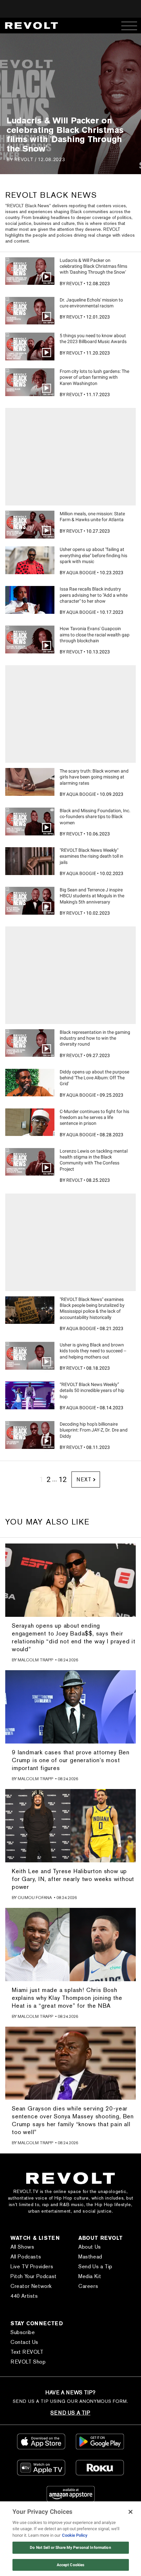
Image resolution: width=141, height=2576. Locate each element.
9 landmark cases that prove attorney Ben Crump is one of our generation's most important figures (71, 1760)
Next (84, 1480)
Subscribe (23, 2332)
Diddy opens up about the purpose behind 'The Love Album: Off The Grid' (94, 1078)
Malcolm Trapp (35, 1660)
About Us (90, 2247)
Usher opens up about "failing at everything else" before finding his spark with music (93, 555)
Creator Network (31, 2286)
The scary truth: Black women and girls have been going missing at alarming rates (94, 777)
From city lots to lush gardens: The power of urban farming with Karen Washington (94, 377)
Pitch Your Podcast (34, 2276)
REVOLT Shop (28, 2362)
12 (63, 1480)
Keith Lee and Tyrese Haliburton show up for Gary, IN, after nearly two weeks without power (73, 1879)
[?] (30, 560)
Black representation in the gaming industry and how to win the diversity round (95, 1038)
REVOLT (24, 159)
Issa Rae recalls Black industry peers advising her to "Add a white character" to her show (94, 595)
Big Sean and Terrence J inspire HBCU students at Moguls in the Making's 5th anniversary (92, 896)
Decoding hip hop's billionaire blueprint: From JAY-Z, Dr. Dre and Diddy (94, 1430)
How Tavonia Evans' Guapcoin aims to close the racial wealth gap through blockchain (95, 634)
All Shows (22, 2247)
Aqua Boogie (81, 573)
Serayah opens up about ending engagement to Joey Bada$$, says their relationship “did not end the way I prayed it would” (74, 1637)
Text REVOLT (27, 2352)
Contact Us (24, 2342)
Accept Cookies (71, 2565)
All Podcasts (26, 2257)
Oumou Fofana (35, 1898)
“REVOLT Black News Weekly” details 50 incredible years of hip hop (92, 1390)
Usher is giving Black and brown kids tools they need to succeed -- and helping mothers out (93, 1351)
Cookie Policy (75, 2535)
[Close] (131, 2512)
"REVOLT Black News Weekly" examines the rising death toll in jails (91, 856)
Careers (88, 2286)
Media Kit (90, 2276)
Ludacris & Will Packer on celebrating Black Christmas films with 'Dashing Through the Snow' (93, 266)
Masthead (90, 2257)
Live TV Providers (32, 2266)
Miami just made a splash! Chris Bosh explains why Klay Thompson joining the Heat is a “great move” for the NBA (67, 1998)
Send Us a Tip (95, 2266)
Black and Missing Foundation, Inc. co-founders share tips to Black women (95, 816)
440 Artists (24, 2296)
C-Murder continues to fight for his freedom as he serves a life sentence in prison (94, 1117)
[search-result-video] (30, 271)
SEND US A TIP (70, 2413)
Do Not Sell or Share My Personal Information (70, 2548)
